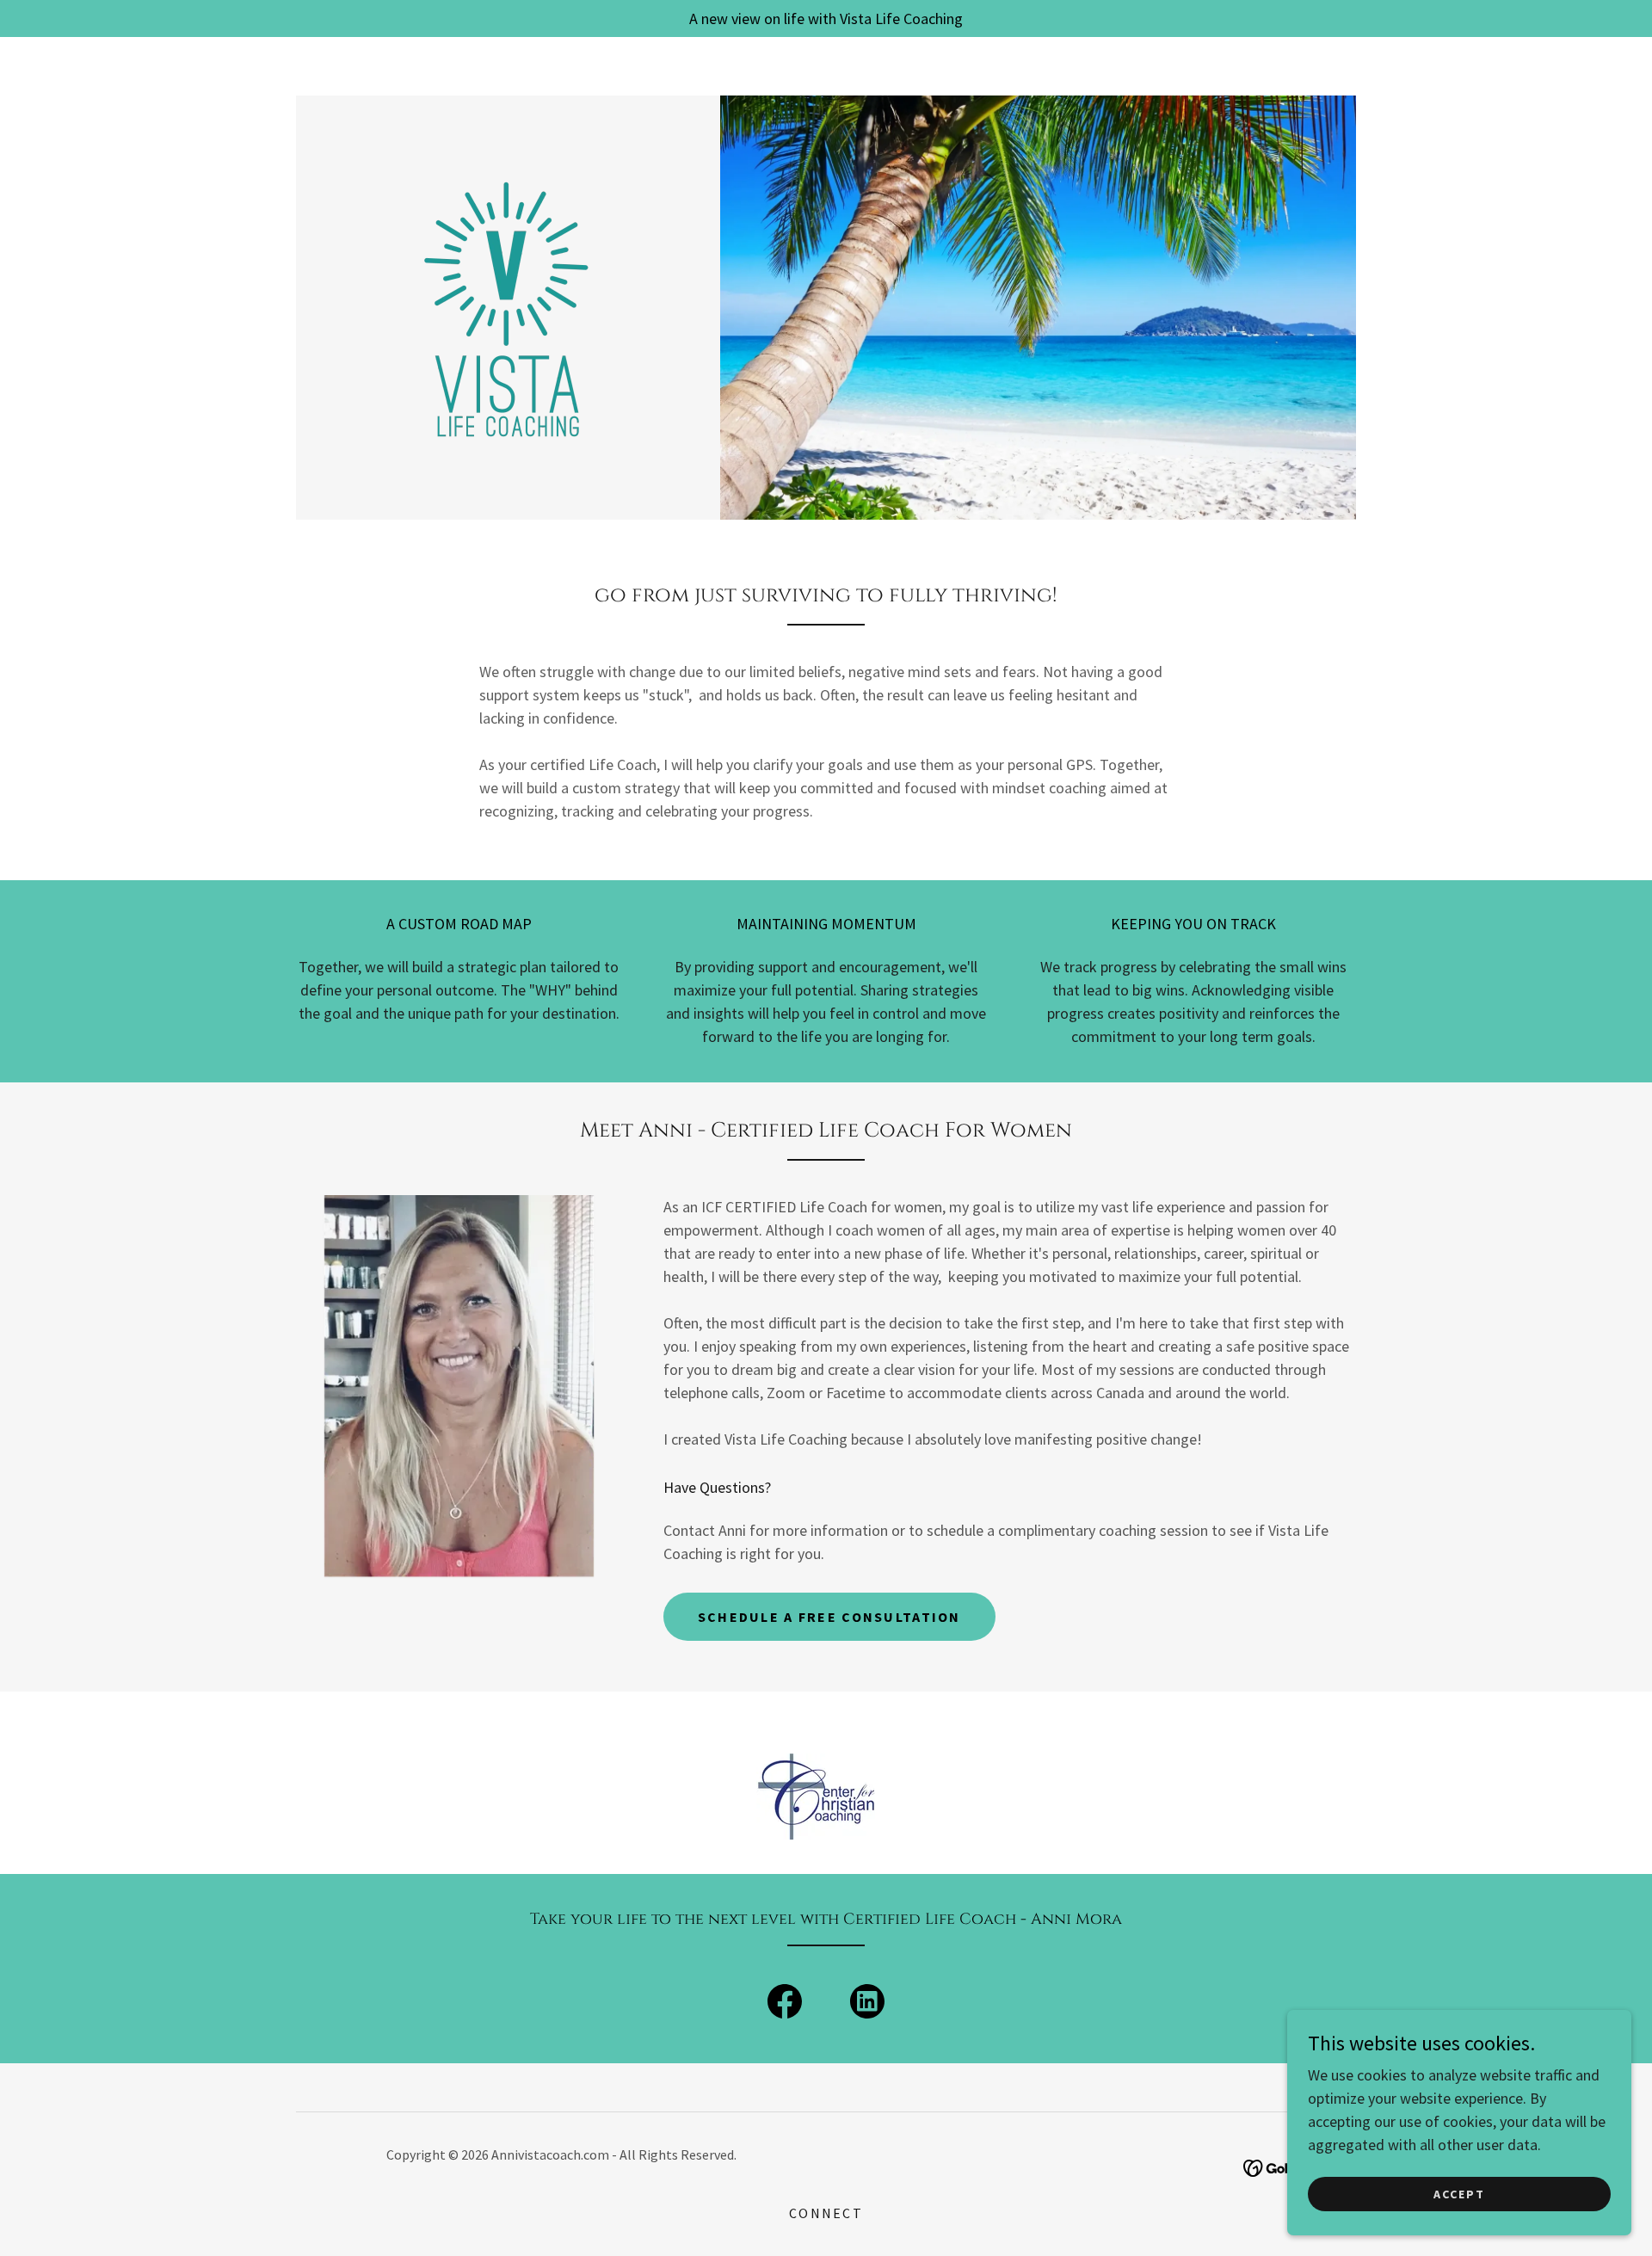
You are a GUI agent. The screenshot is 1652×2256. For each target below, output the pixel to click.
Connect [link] (826, 2213)
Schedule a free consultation (829, 1617)
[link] (508, 306)
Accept (1459, 2194)
